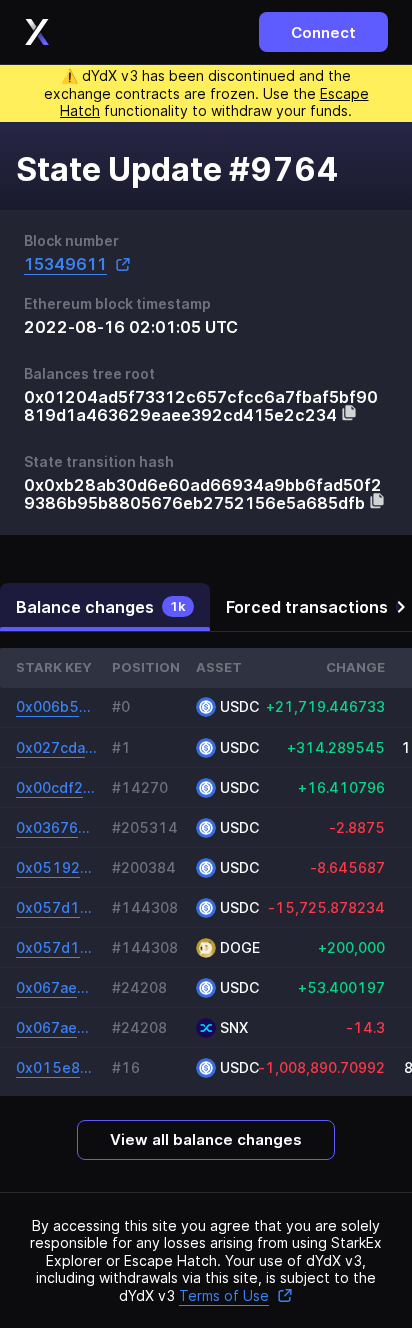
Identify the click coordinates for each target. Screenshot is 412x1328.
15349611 (65, 264)
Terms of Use (224, 1295)
